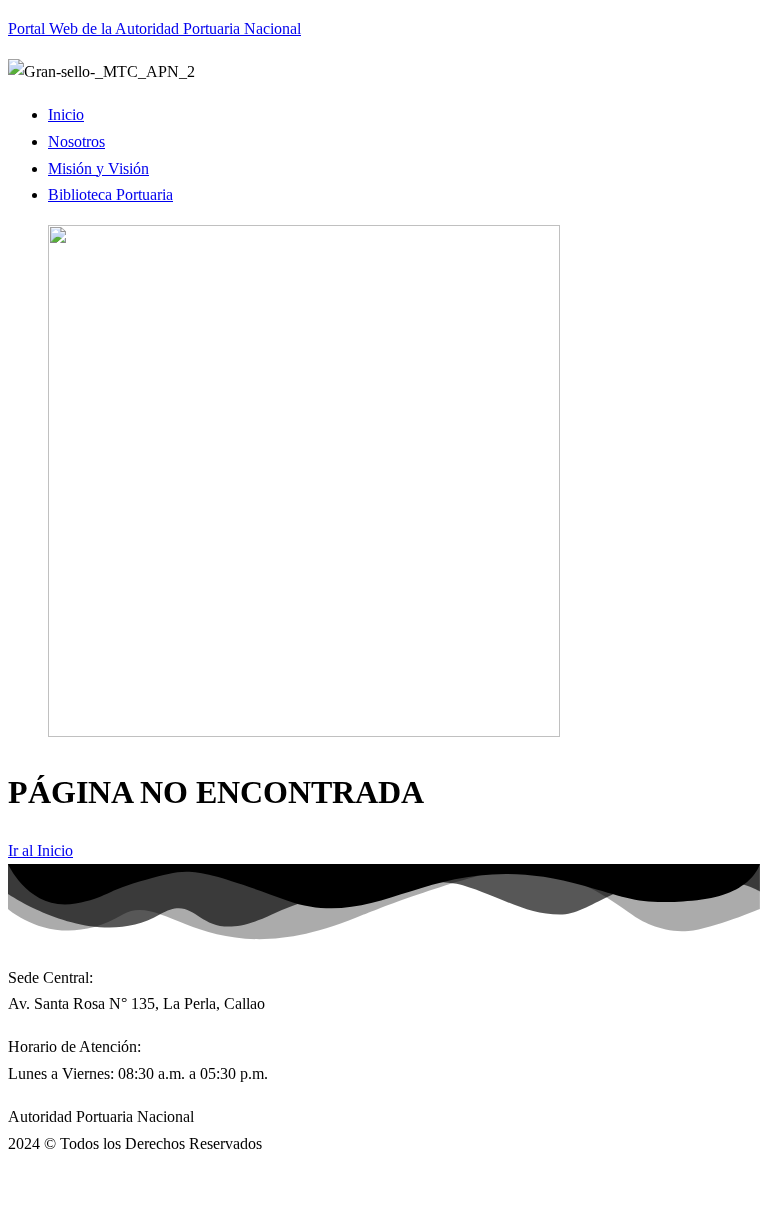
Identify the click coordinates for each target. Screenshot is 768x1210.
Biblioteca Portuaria (110, 194)
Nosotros (76, 141)
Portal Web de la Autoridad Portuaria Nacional (154, 28)
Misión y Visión (98, 168)
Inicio (66, 114)
